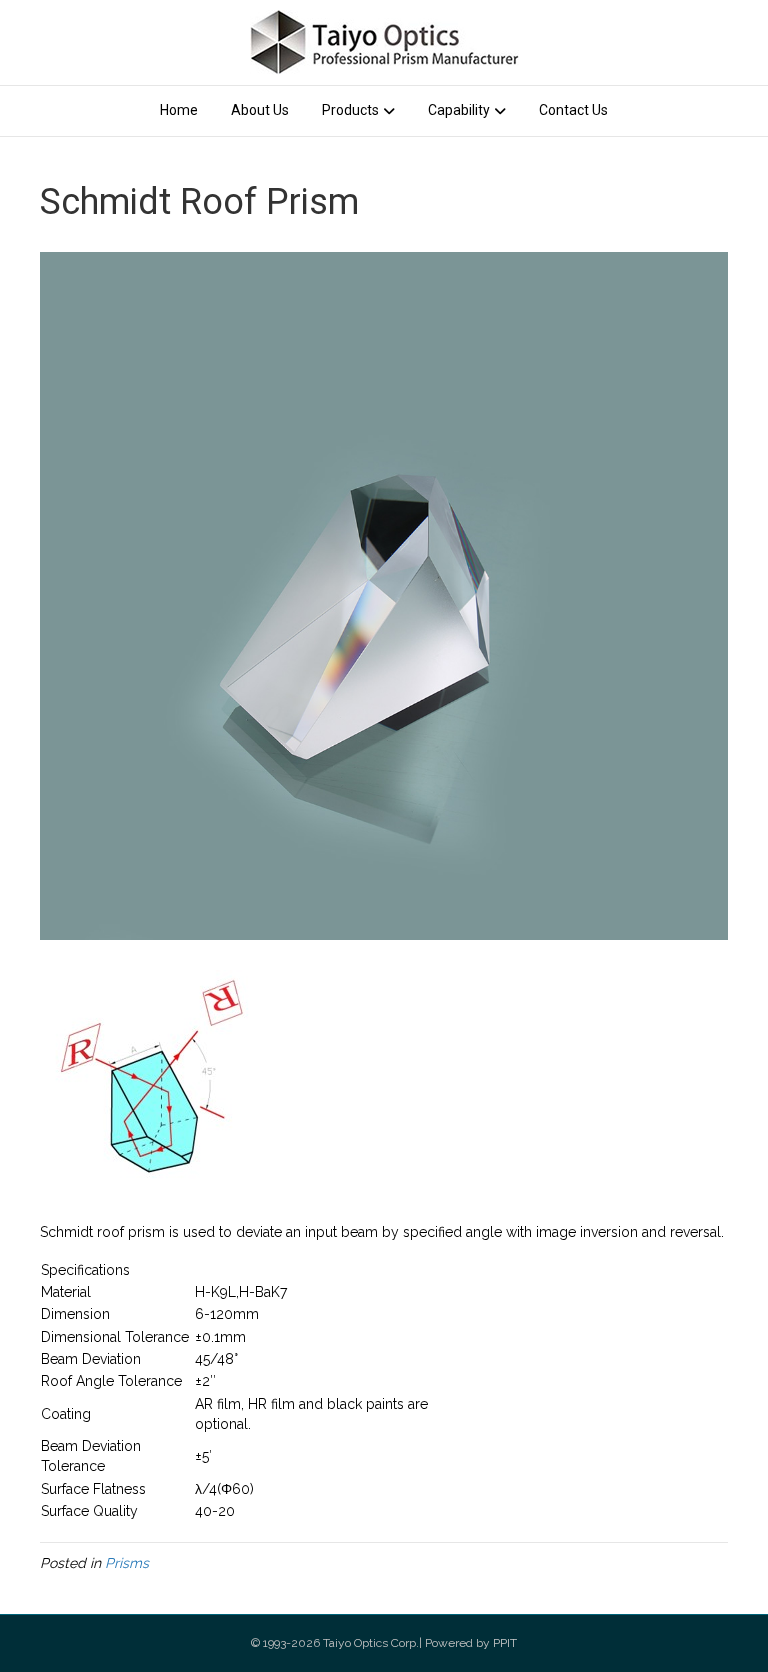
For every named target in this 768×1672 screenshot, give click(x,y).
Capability (459, 110)
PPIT (505, 1643)
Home (179, 110)
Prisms (127, 1563)
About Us (260, 110)
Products (350, 110)
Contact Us (573, 110)
